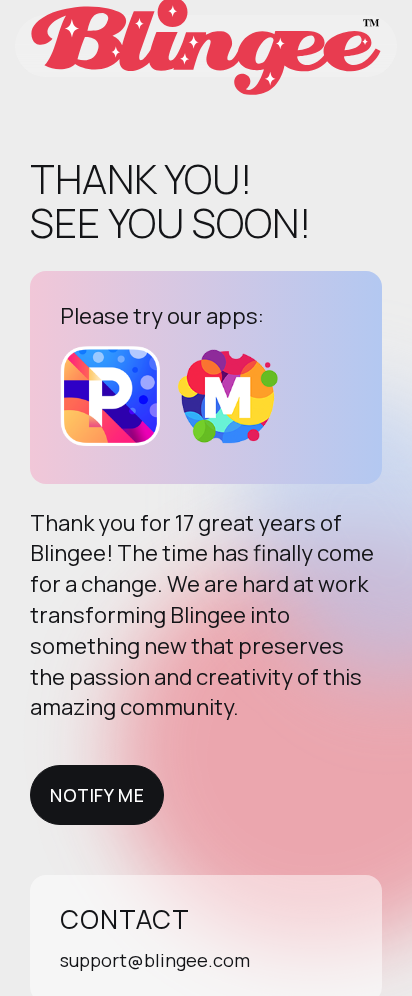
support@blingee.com (155, 960)
